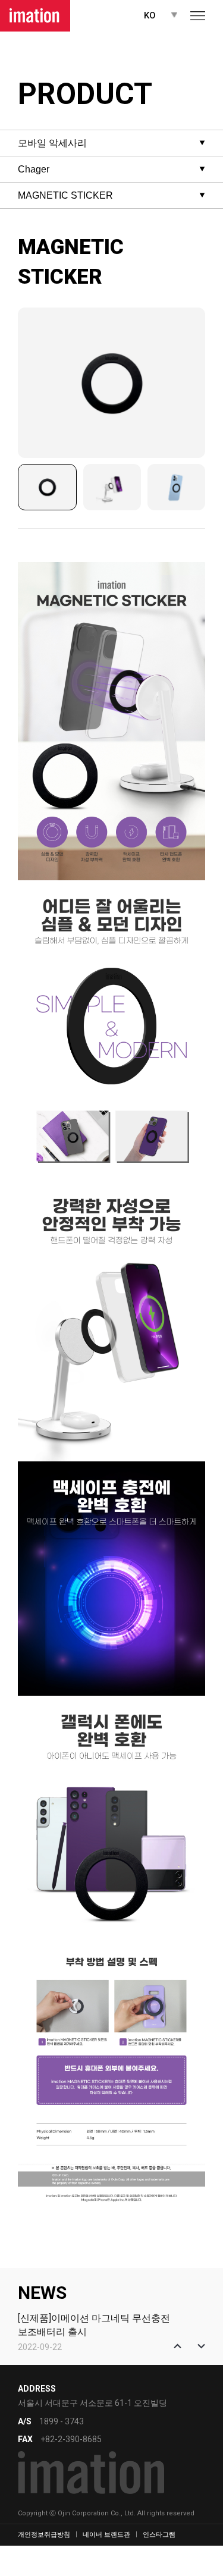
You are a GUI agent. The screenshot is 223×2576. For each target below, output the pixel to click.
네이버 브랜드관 (106, 2535)
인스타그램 (159, 2535)
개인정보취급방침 (44, 2535)
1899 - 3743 (62, 2421)
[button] (178, 2346)
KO (150, 15)
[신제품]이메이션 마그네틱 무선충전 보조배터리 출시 (94, 2325)
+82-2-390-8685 (71, 2439)
